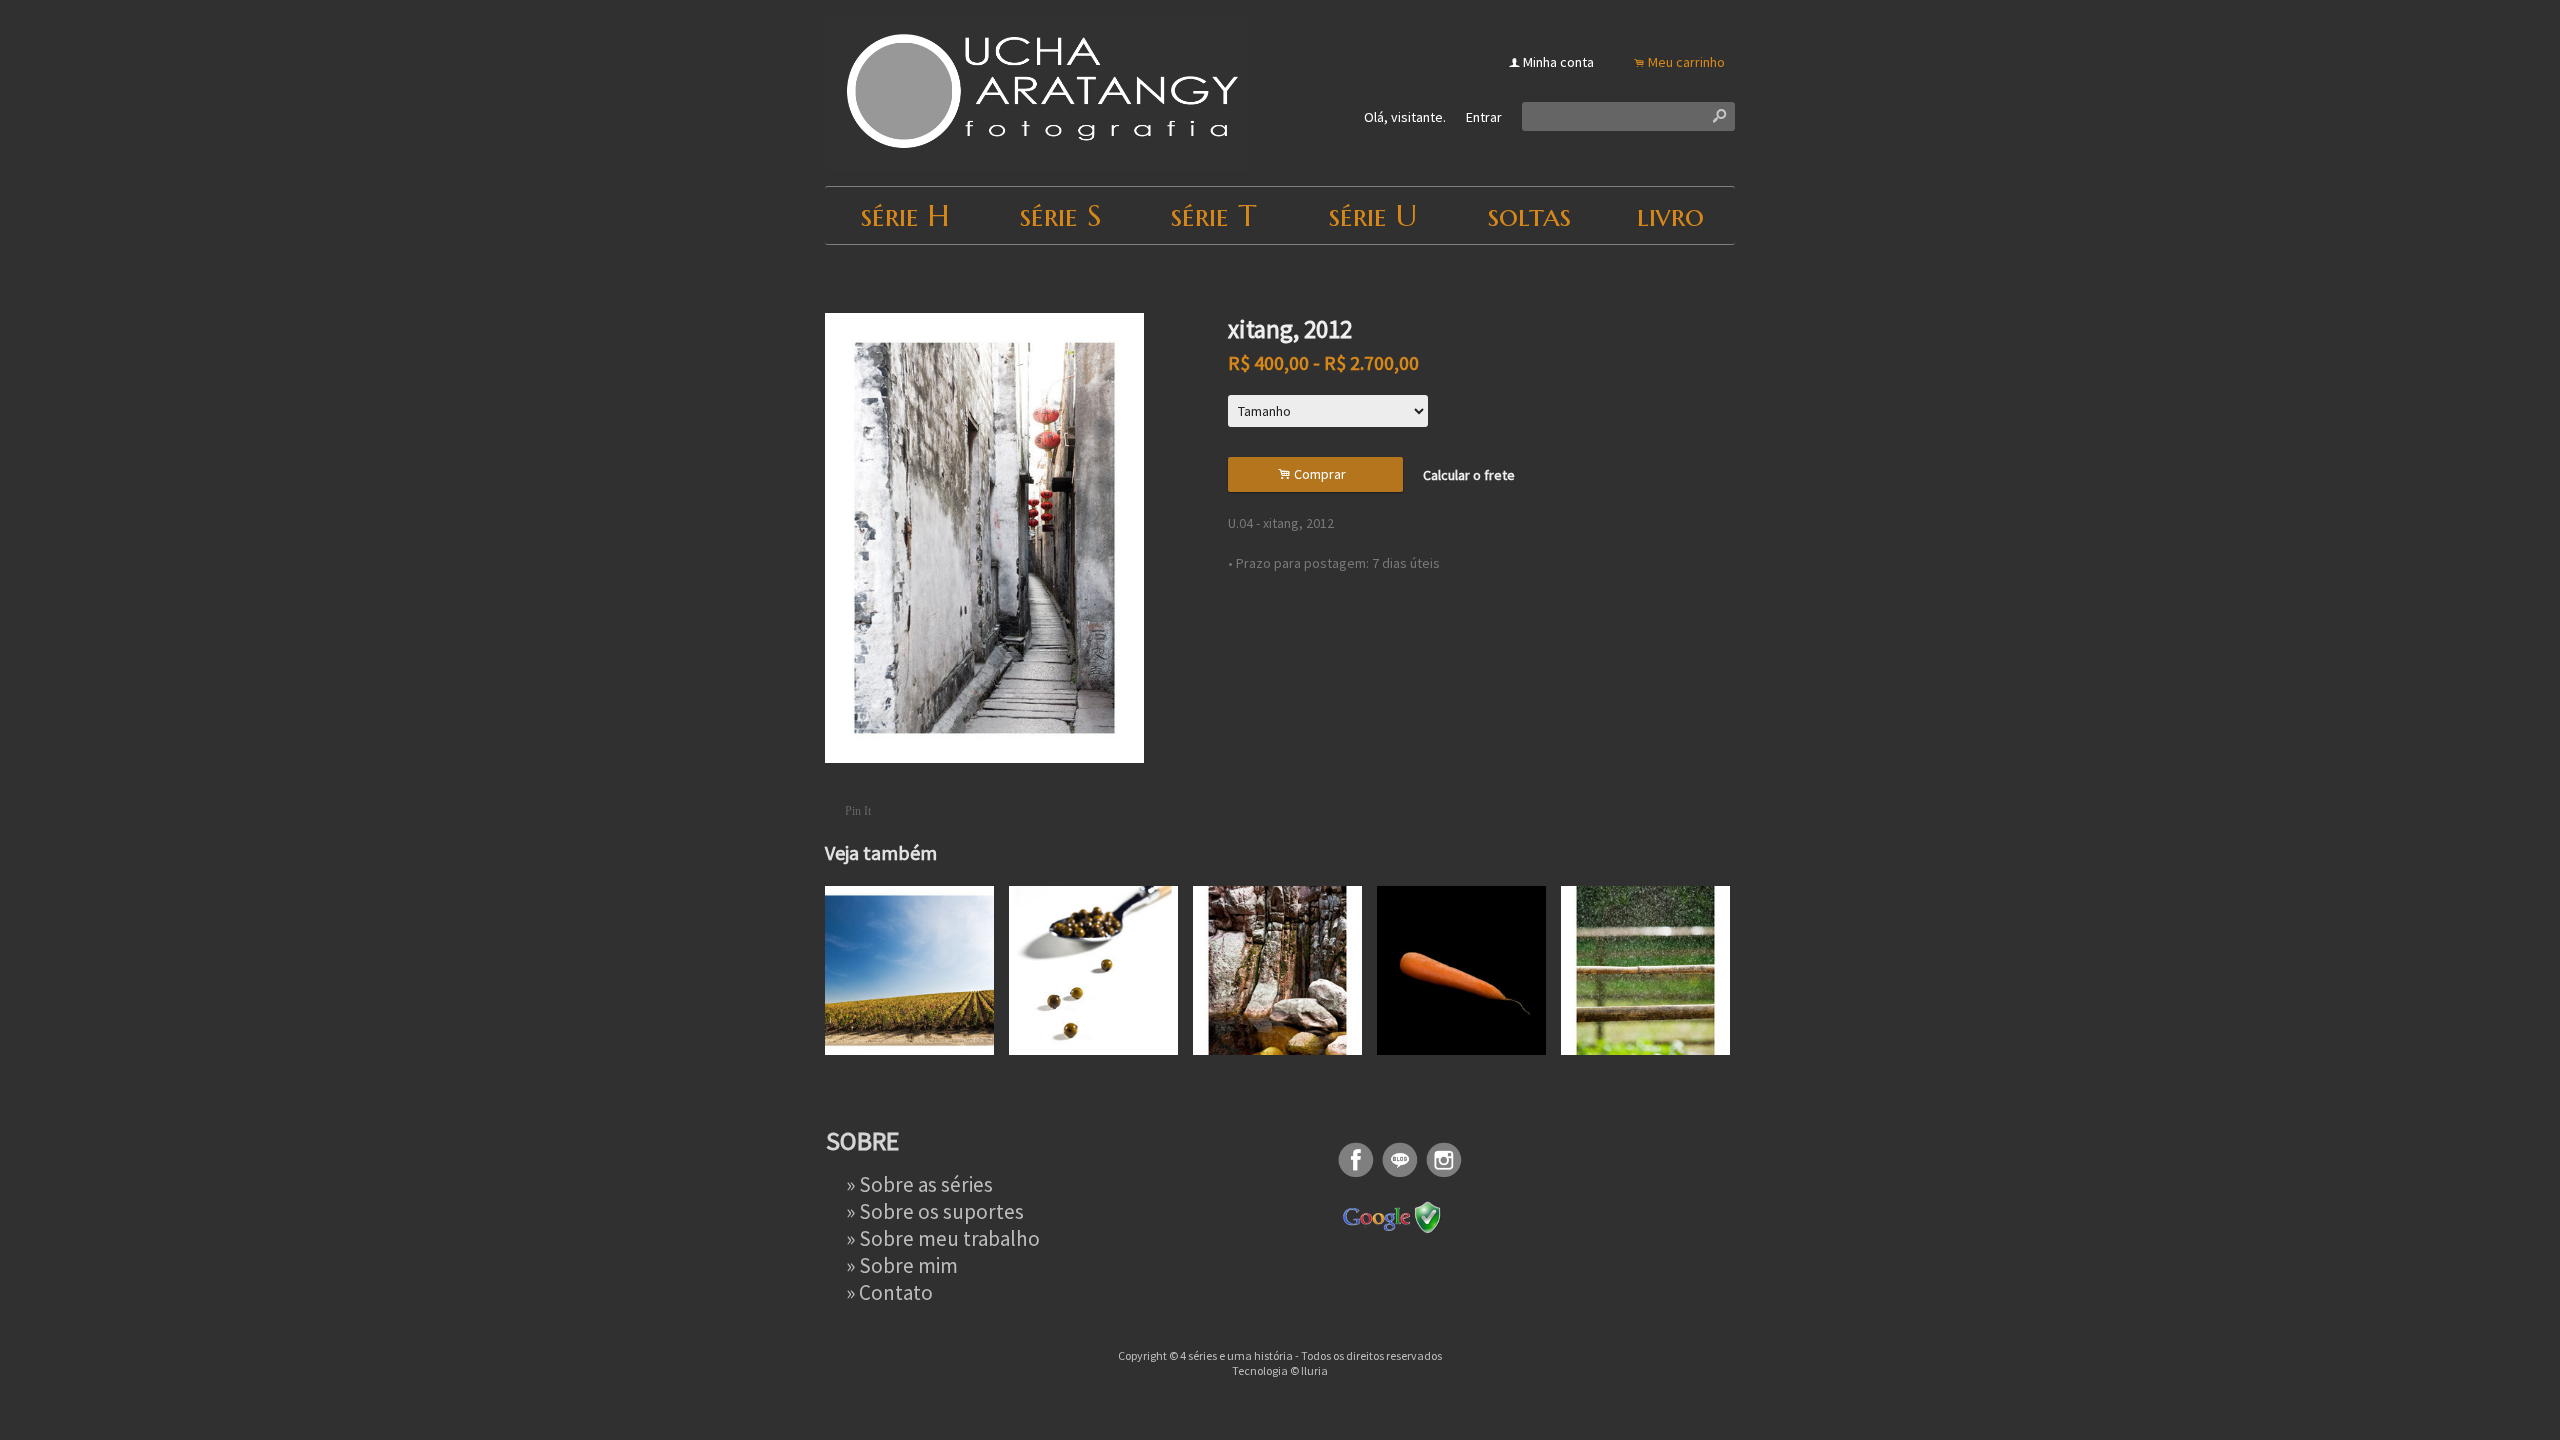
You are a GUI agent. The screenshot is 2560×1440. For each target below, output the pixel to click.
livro (1670, 215)
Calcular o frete (1469, 475)
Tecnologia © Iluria (1280, 1370)
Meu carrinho (1686, 62)
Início (840, 279)
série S (1060, 215)
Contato (896, 1292)
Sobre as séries (926, 1184)
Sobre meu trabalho (949, 1238)
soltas (1529, 215)
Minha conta (1558, 62)
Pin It (858, 811)
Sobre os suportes (941, 1211)
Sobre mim (908, 1265)
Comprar (1315, 474)
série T (1214, 215)
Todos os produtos (923, 279)
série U (1373, 215)
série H (905, 215)
